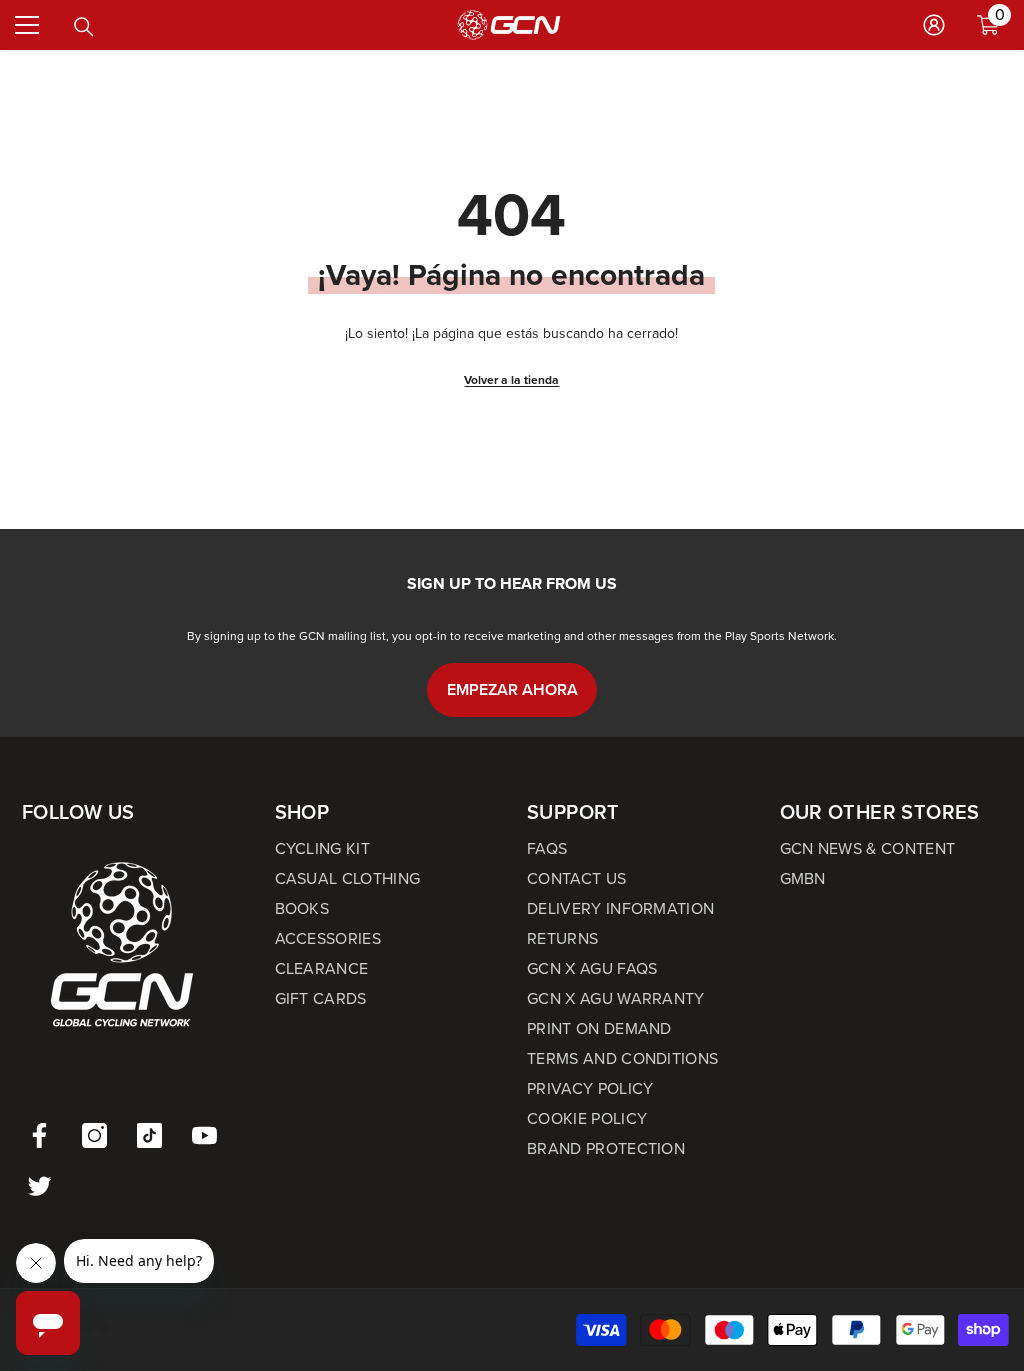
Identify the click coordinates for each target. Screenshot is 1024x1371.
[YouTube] (204, 1135)
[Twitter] (39, 1185)
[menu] (27, 25)
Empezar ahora (512, 689)
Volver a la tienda (511, 380)
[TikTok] (149, 1135)
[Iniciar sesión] (934, 25)
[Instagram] (94, 1135)
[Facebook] (39, 1135)
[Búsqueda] (84, 27)
